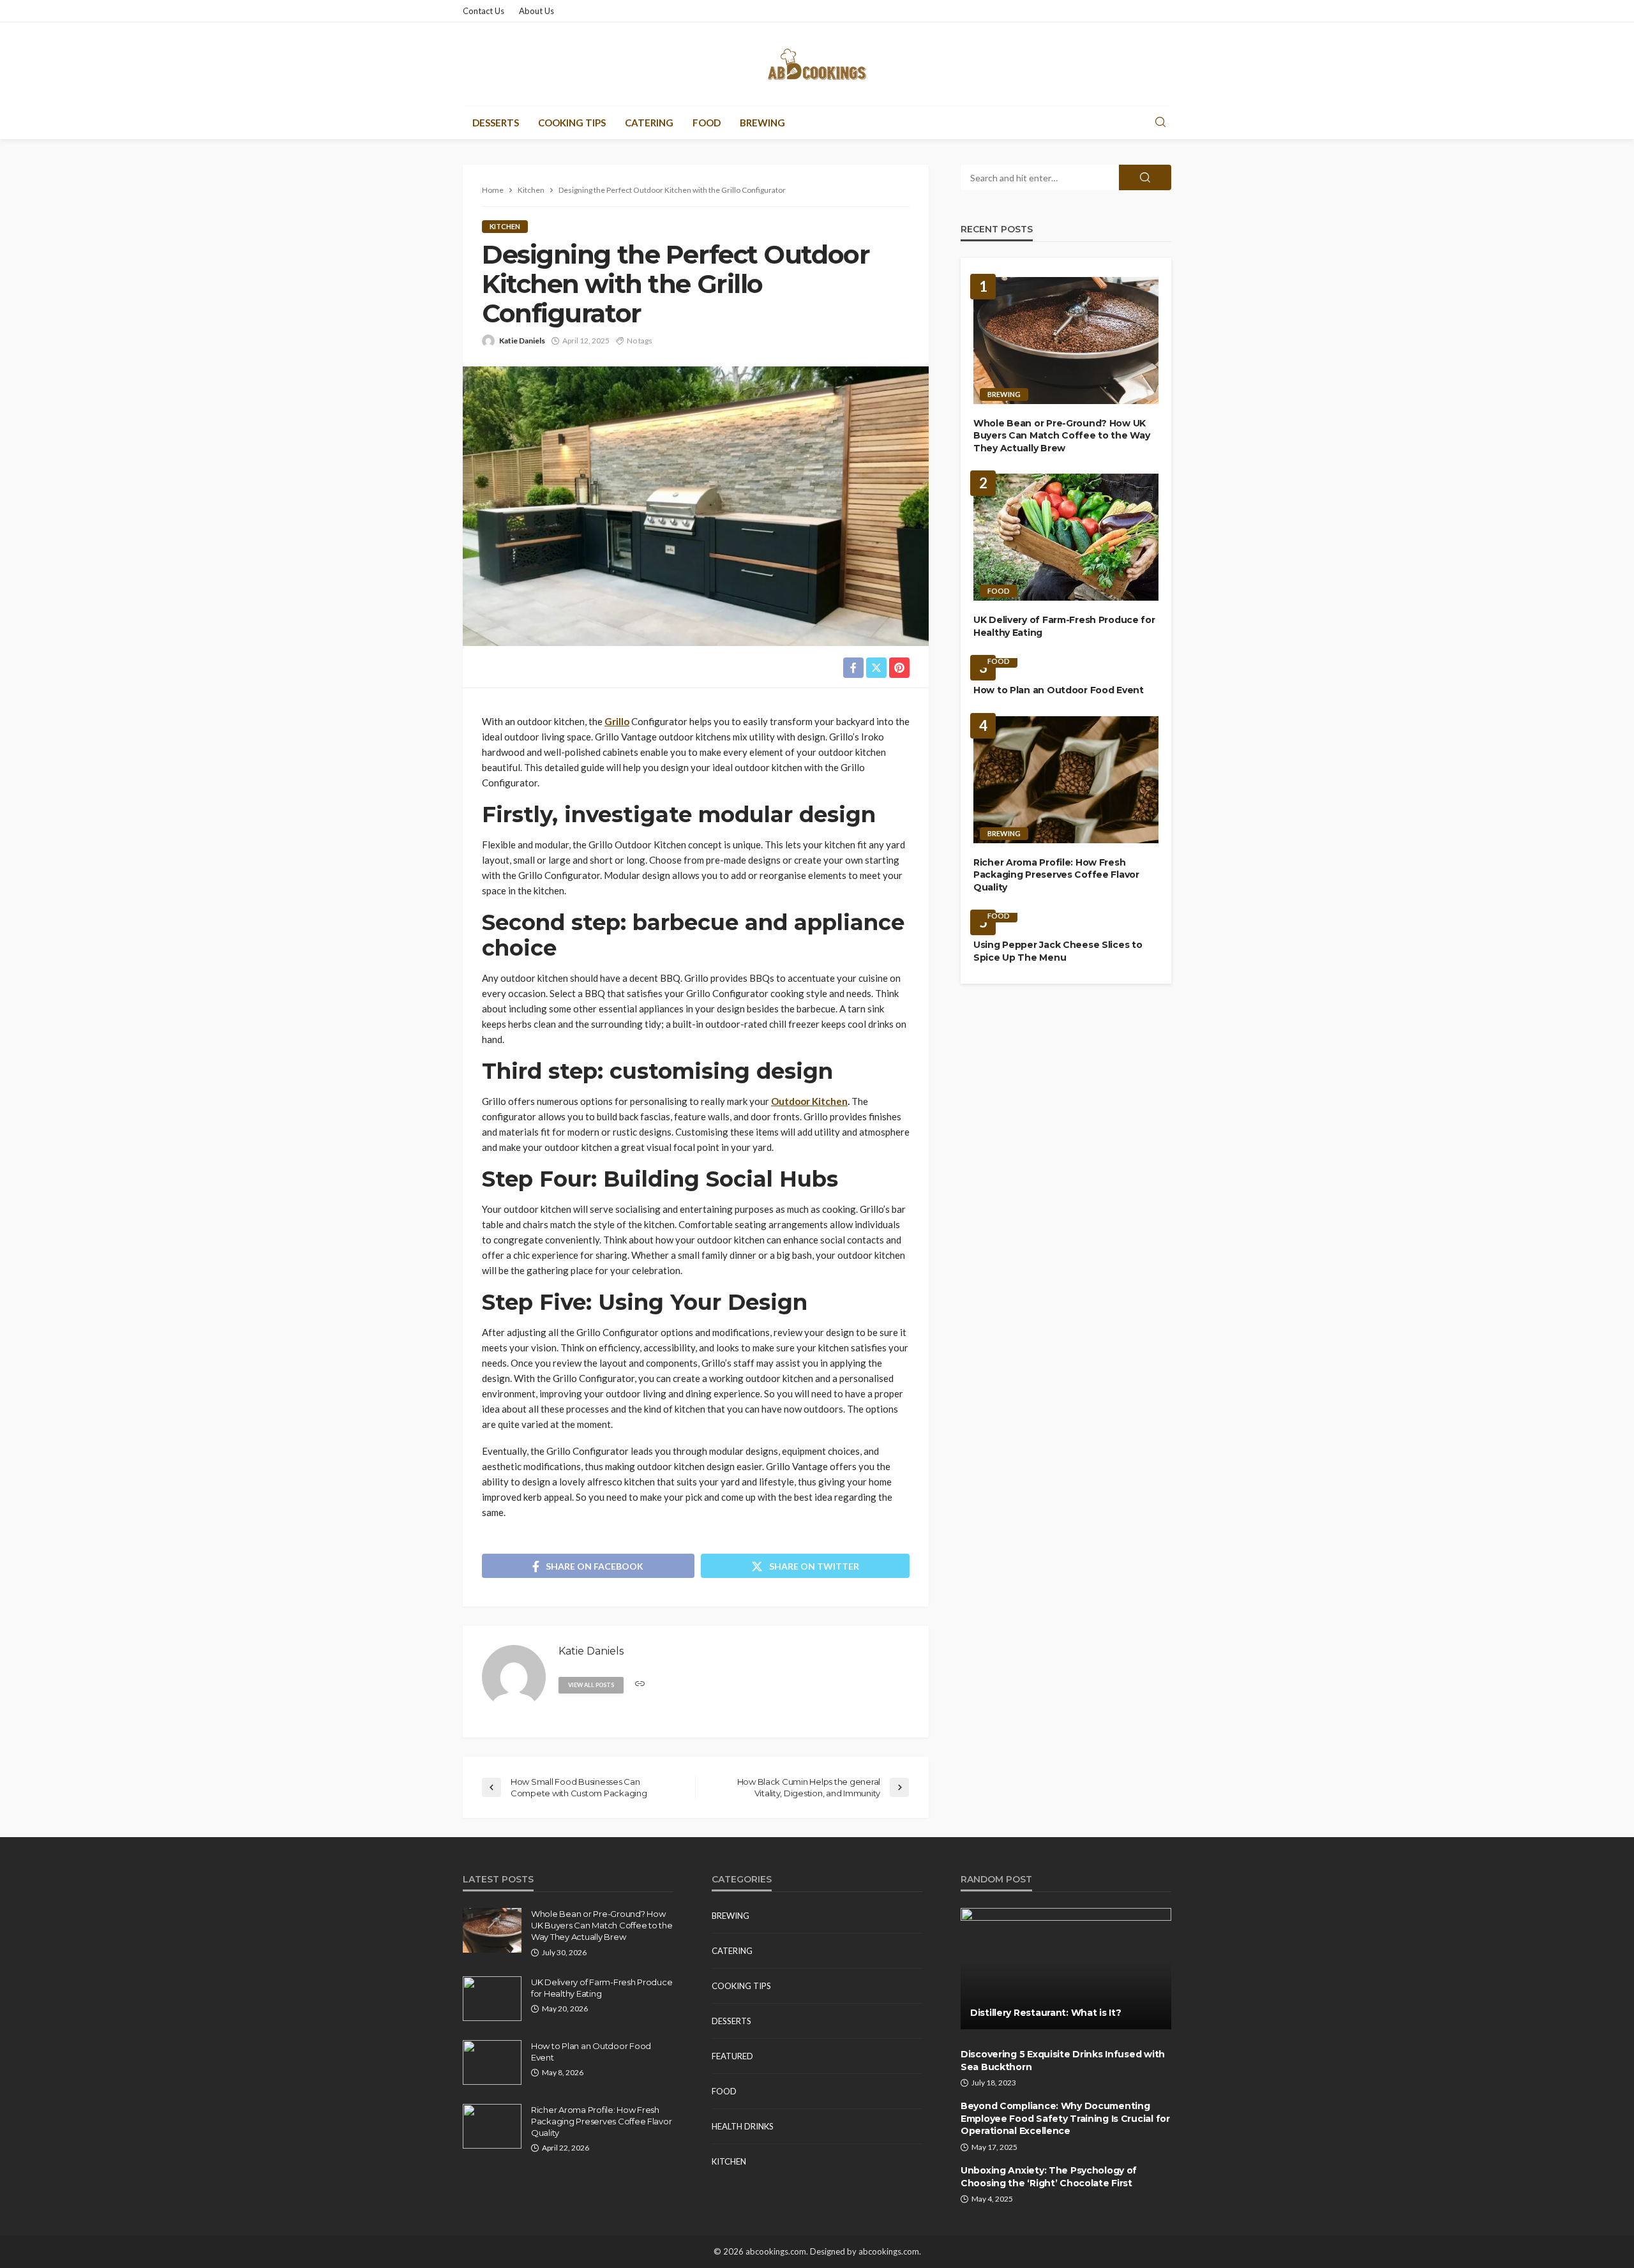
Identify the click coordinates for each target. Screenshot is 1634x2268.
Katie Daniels (522, 341)
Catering (649, 123)
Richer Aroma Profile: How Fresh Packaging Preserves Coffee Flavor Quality (1056, 875)
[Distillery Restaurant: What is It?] (1066, 1969)
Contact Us (483, 11)
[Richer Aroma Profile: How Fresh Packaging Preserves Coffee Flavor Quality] (1066, 780)
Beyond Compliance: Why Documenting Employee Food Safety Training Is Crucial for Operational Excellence (1065, 2118)
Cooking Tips (572, 123)
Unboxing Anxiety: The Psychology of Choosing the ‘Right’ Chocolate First (1049, 2177)
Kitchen (505, 226)
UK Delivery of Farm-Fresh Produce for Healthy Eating (1064, 626)
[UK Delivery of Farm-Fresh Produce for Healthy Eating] (1066, 537)
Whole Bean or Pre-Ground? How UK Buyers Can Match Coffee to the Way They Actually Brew (1061, 436)
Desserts (496, 123)
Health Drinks (743, 2126)
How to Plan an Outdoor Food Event (1059, 690)
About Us (536, 11)
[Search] (1160, 123)
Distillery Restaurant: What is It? (1046, 2013)
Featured (732, 2056)
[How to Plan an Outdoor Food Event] (492, 2062)
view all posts (591, 1685)
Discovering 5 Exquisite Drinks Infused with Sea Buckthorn (1063, 2061)
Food (707, 123)
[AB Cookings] (817, 64)
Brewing (762, 123)
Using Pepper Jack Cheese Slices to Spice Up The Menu (1058, 951)
